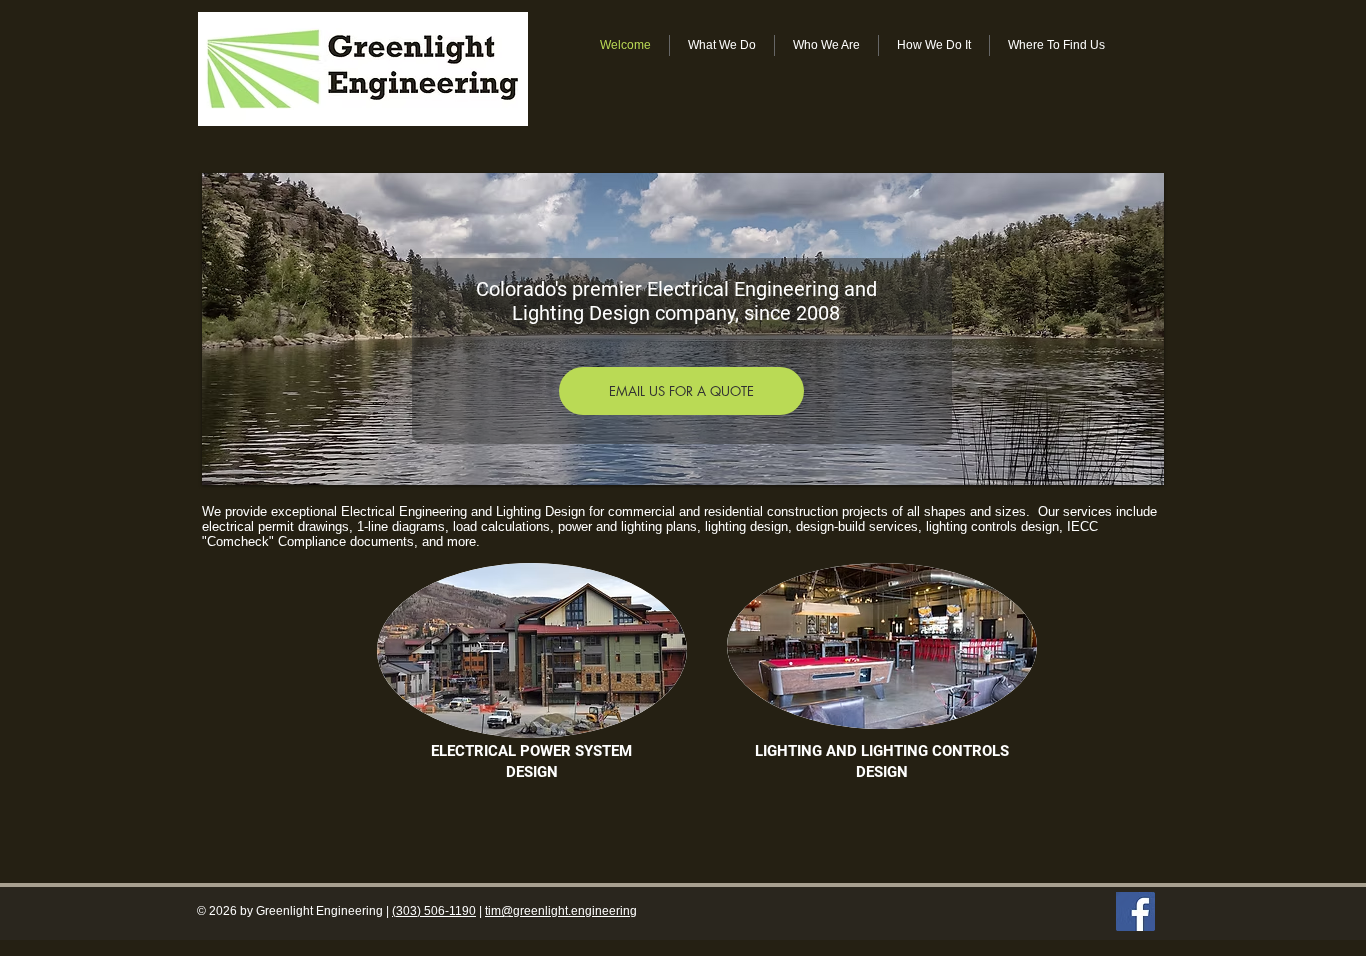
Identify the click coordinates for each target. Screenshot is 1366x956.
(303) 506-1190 (434, 911)
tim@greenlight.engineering (561, 911)
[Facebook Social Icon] (1135, 911)
